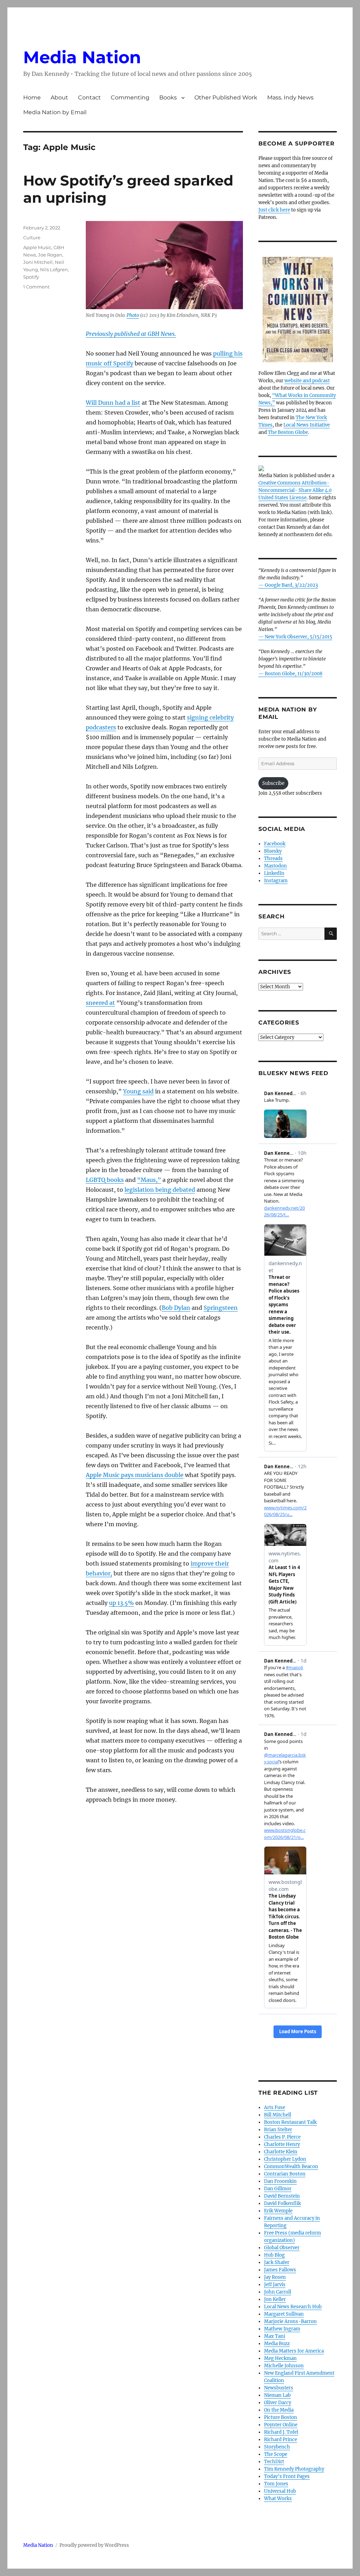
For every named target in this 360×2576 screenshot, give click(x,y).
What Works (278, 2499)
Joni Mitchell (38, 262)
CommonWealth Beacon (291, 2167)
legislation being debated (160, 1190)
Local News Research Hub (293, 2307)
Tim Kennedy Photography (294, 2469)
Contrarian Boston (285, 2174)
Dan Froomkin (280, 2181)
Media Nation (82, 57)
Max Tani (275, 2336)
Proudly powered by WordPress (94, 2545)
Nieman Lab (277, 2395)
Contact (89, 97)
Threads (273, 858)
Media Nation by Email (55, 112)
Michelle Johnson (284, 2366)
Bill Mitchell (278, 2115)
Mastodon (275, 866)
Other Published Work (226, 97)
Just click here (274, 210)
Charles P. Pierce (282, 2137)
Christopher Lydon (285, 2159)
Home (32, 97)
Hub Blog (274, 2255)
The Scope (276, 2454)
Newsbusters (279, 2388)
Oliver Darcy (278, 2403)
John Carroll (278, 2292)
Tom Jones (276, 2484)
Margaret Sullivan (284, 2314)
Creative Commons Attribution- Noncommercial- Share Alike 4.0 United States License (295, 490)
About (59, 97)
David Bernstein (282, 2196)
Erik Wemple (278, 2211)
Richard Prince (281, 2440)
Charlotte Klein (281, 2152)
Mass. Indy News (290, 97)
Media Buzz (277, 2344)
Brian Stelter (278, 2130)
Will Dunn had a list (113, 403)
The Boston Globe (288, 432)
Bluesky (273, 851)
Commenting (130, 97)
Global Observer (282, 2248)
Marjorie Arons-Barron (290, 2321)
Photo (133, 315)
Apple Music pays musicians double (135, 1475)
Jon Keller (275, 2299)
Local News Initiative (307, 425)
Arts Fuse (275, 2107)
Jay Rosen (275, 2277)
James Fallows (280, 2270)
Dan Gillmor (278, 2189)
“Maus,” (149, 1180)
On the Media (279, 2410)
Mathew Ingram (282, 2329)
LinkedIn (274, 873)
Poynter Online (281, 2425)
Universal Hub (280, 2491)
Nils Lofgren (54, 269)
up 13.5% (121, 1603)
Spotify (31, 277)
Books (168, 97)
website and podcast (307, 381)
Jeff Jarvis (275, 2285)
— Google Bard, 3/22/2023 (288, 585)
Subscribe (273, 783)
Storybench (277, 2447)
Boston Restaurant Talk (290, 2122)
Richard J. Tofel (281, 2432)
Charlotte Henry (282, 2144)
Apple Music (37, 247)
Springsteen (221, 1308)
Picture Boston (281, 2417)
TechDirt (274, 2462)
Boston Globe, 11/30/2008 (294, 674)
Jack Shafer (277, 2262)
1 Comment (36, 287)
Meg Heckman (280, 2358)
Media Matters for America (294, 2351)
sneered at (100, 1003)
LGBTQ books (105, 1180)
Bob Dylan (176, 1308)
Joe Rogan (50, 255)
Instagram (276, 881)
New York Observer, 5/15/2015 (298, 637)
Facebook (275, 844)
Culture (32, 238)
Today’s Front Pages (287, 2476)
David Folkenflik (282, 2203)
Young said (138, 1091)
